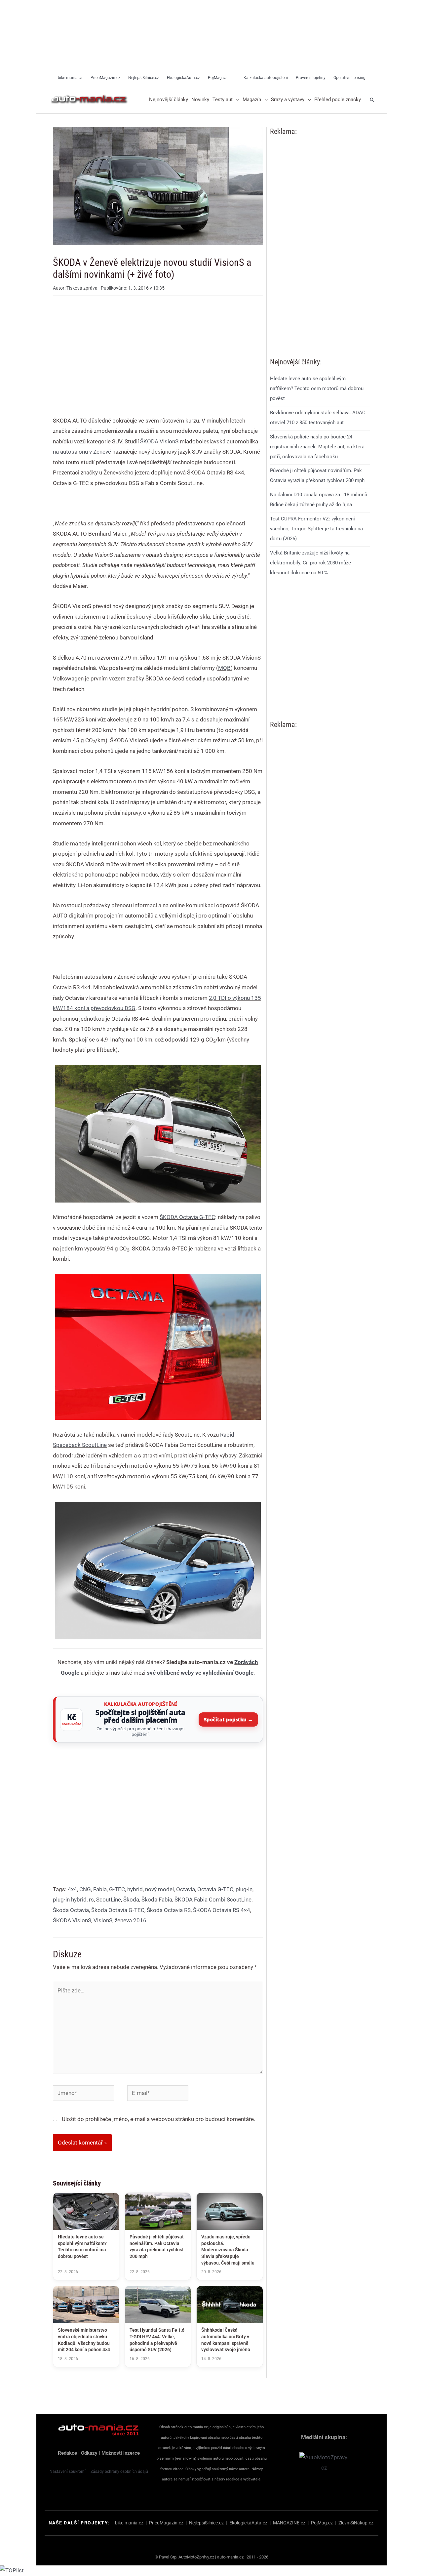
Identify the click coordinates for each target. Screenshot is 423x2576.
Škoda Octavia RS (169, 1910)
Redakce (67, 2453)
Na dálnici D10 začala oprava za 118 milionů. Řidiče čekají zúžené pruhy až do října (319, 500)
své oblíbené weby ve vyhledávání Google (200, 1673)
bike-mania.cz (129, 2523)
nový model (159, 1889)
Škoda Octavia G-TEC (118, 1910)
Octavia (186, 1889)
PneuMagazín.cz (166, 2523)
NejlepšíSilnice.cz (206, 2523)
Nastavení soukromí (68, 2472)
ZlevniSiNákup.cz (356, 2523)
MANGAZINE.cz (289, 2523)
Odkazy (89, 2453)
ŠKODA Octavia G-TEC (187, 1217)
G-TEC (117, 1889)
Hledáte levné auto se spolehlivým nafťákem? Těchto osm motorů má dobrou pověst (317, 388)
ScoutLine (109, 1900)
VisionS (103, 1920)
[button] (236, 100)
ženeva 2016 (131, 1920)
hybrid (135, 1889)
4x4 (72, 1889)
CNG (85, 1889)
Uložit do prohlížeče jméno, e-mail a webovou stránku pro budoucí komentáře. (158, 2119)
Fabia (100, 1889)
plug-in (244, 1889)
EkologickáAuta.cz (248, 2523)
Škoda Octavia (71, 1910)
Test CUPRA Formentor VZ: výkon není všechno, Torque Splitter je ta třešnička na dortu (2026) (316, 529)
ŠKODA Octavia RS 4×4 (222, 1910)
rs (91, 1900)
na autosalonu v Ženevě (82, 452)
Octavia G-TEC (215, 1889)
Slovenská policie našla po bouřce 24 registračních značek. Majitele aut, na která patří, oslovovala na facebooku (317, 446)
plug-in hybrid (70, 1900)
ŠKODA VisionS (159, 441)
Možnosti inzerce (121, 2453)
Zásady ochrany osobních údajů (119, 2472)
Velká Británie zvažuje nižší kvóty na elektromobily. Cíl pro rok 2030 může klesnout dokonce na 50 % (310, 562)
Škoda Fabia (157, 1900)
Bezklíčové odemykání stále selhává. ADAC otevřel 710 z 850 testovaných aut (318, 418)
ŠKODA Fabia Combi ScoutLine (213, 1900)
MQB (224, 668)
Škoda (131, 1900)
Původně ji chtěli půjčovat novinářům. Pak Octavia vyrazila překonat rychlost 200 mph (317, 475)
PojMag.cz (322, 2523)
